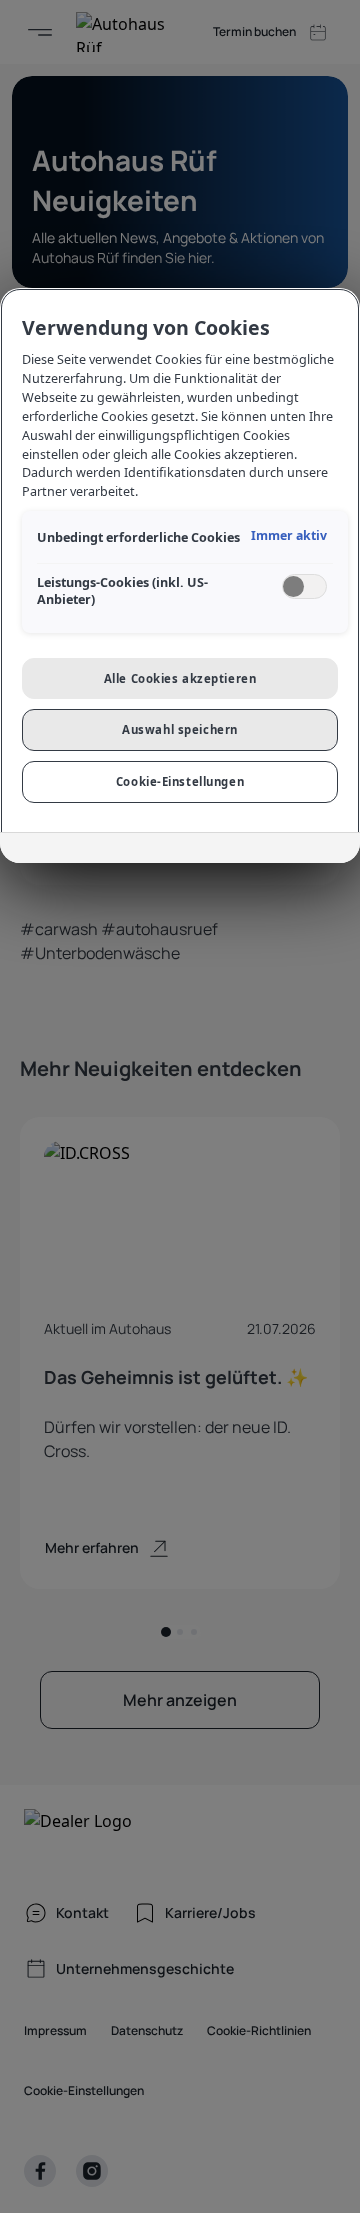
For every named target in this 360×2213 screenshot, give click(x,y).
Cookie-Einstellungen (180, 781)
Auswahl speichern (180, 729)
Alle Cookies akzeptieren (180, 678)
